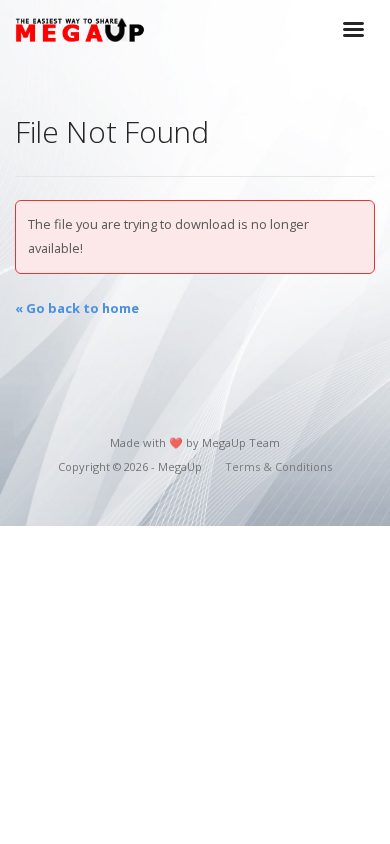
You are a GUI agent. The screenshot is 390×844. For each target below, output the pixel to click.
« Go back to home (77, 308)
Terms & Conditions (278, 466)
